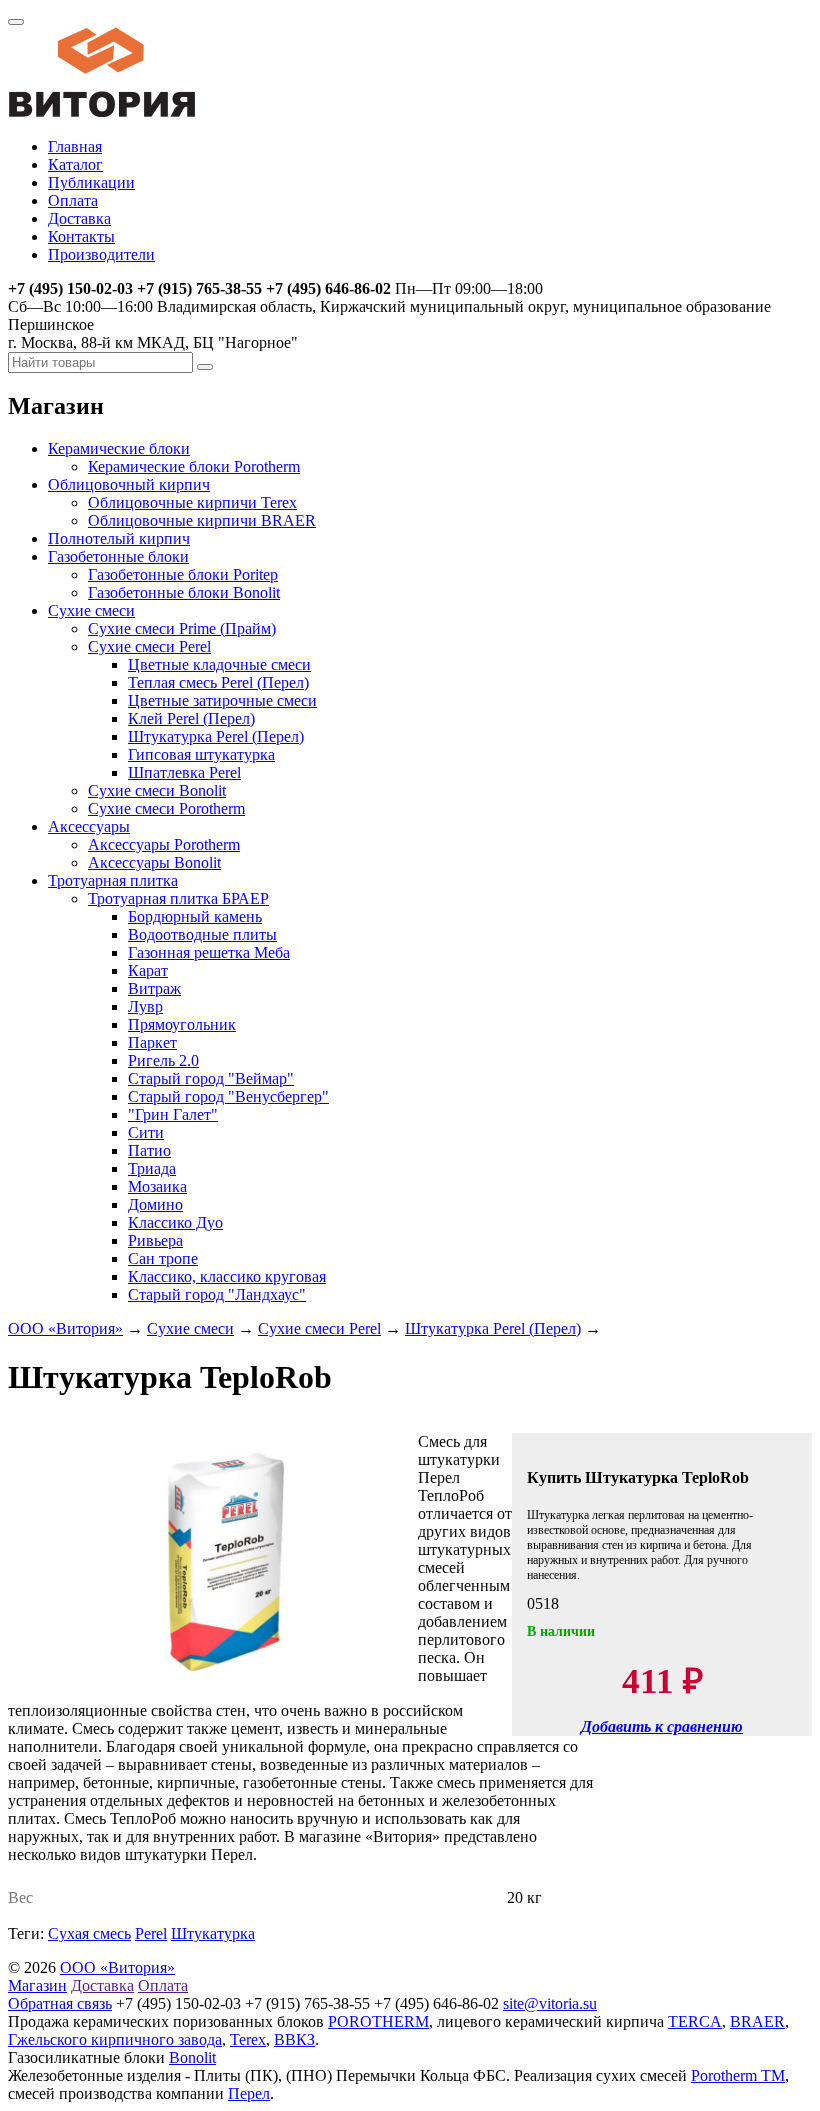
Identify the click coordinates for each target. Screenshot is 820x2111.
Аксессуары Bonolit (154, 862)
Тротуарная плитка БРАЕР (178, 898)
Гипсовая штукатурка (201, 754)
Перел (249, 2093)
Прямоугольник (182, 1024)
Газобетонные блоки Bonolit (184, 592)
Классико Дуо (175, 1222)
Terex (248, 2039)
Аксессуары (89, 826)
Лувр (145, 1006)
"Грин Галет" (173, 1114)
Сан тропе (163, 1258)
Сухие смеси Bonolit (157, 790)
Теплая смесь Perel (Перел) (218, 682)
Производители (101, 254)
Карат (148, 970)
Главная (75, 146)
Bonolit (192, 2057)
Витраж (154, 988)
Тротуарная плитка (113, 880)
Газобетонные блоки (118, 556)
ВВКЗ (294, 2039)
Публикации (91, 182)
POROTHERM (378, 2021)
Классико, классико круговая (227, 1276)
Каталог (75, 164)
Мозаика (157, 1186)
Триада (152, 1168)
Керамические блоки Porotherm (194, 466)
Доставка (79, 218)
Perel (151, 1933)
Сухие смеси (91, 610)
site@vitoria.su (550, 2003)
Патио (149, 1150)
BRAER (757, 2021)
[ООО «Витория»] (102, 112)
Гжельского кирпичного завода (115, 2039)
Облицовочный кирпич (129, 484)
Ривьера (155, 1240)
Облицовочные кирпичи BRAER (202, 520)
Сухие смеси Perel (149, 646)
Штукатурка (213, 1933)
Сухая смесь (89, 1933)
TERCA (695, 2021)
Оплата (73, 200)
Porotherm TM (738, 2075)
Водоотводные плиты (202, 934)
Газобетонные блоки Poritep (183, 574)
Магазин (37, 1985)
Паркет (152, 1042)
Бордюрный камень (195, 916)
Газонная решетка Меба (209, 952)
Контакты (81, 236)
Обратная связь (60, 2003)
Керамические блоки (119, 448)
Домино (155, 1204)
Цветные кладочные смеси (219, 664)
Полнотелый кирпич (119, 538)
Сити (146, 1132)
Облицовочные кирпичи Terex (192, 502)
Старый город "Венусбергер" (228, 1096)
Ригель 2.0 (163, 1060)
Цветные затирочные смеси (222, 700)
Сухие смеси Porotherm (166, 808)
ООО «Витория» (65, 1328)
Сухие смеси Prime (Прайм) (182, 628)
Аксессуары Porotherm (164, 844)
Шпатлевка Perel (184, 772)
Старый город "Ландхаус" (217, 1294)
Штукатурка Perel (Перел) (216, 736)
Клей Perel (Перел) (191, 718)
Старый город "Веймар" (211, 1078)
